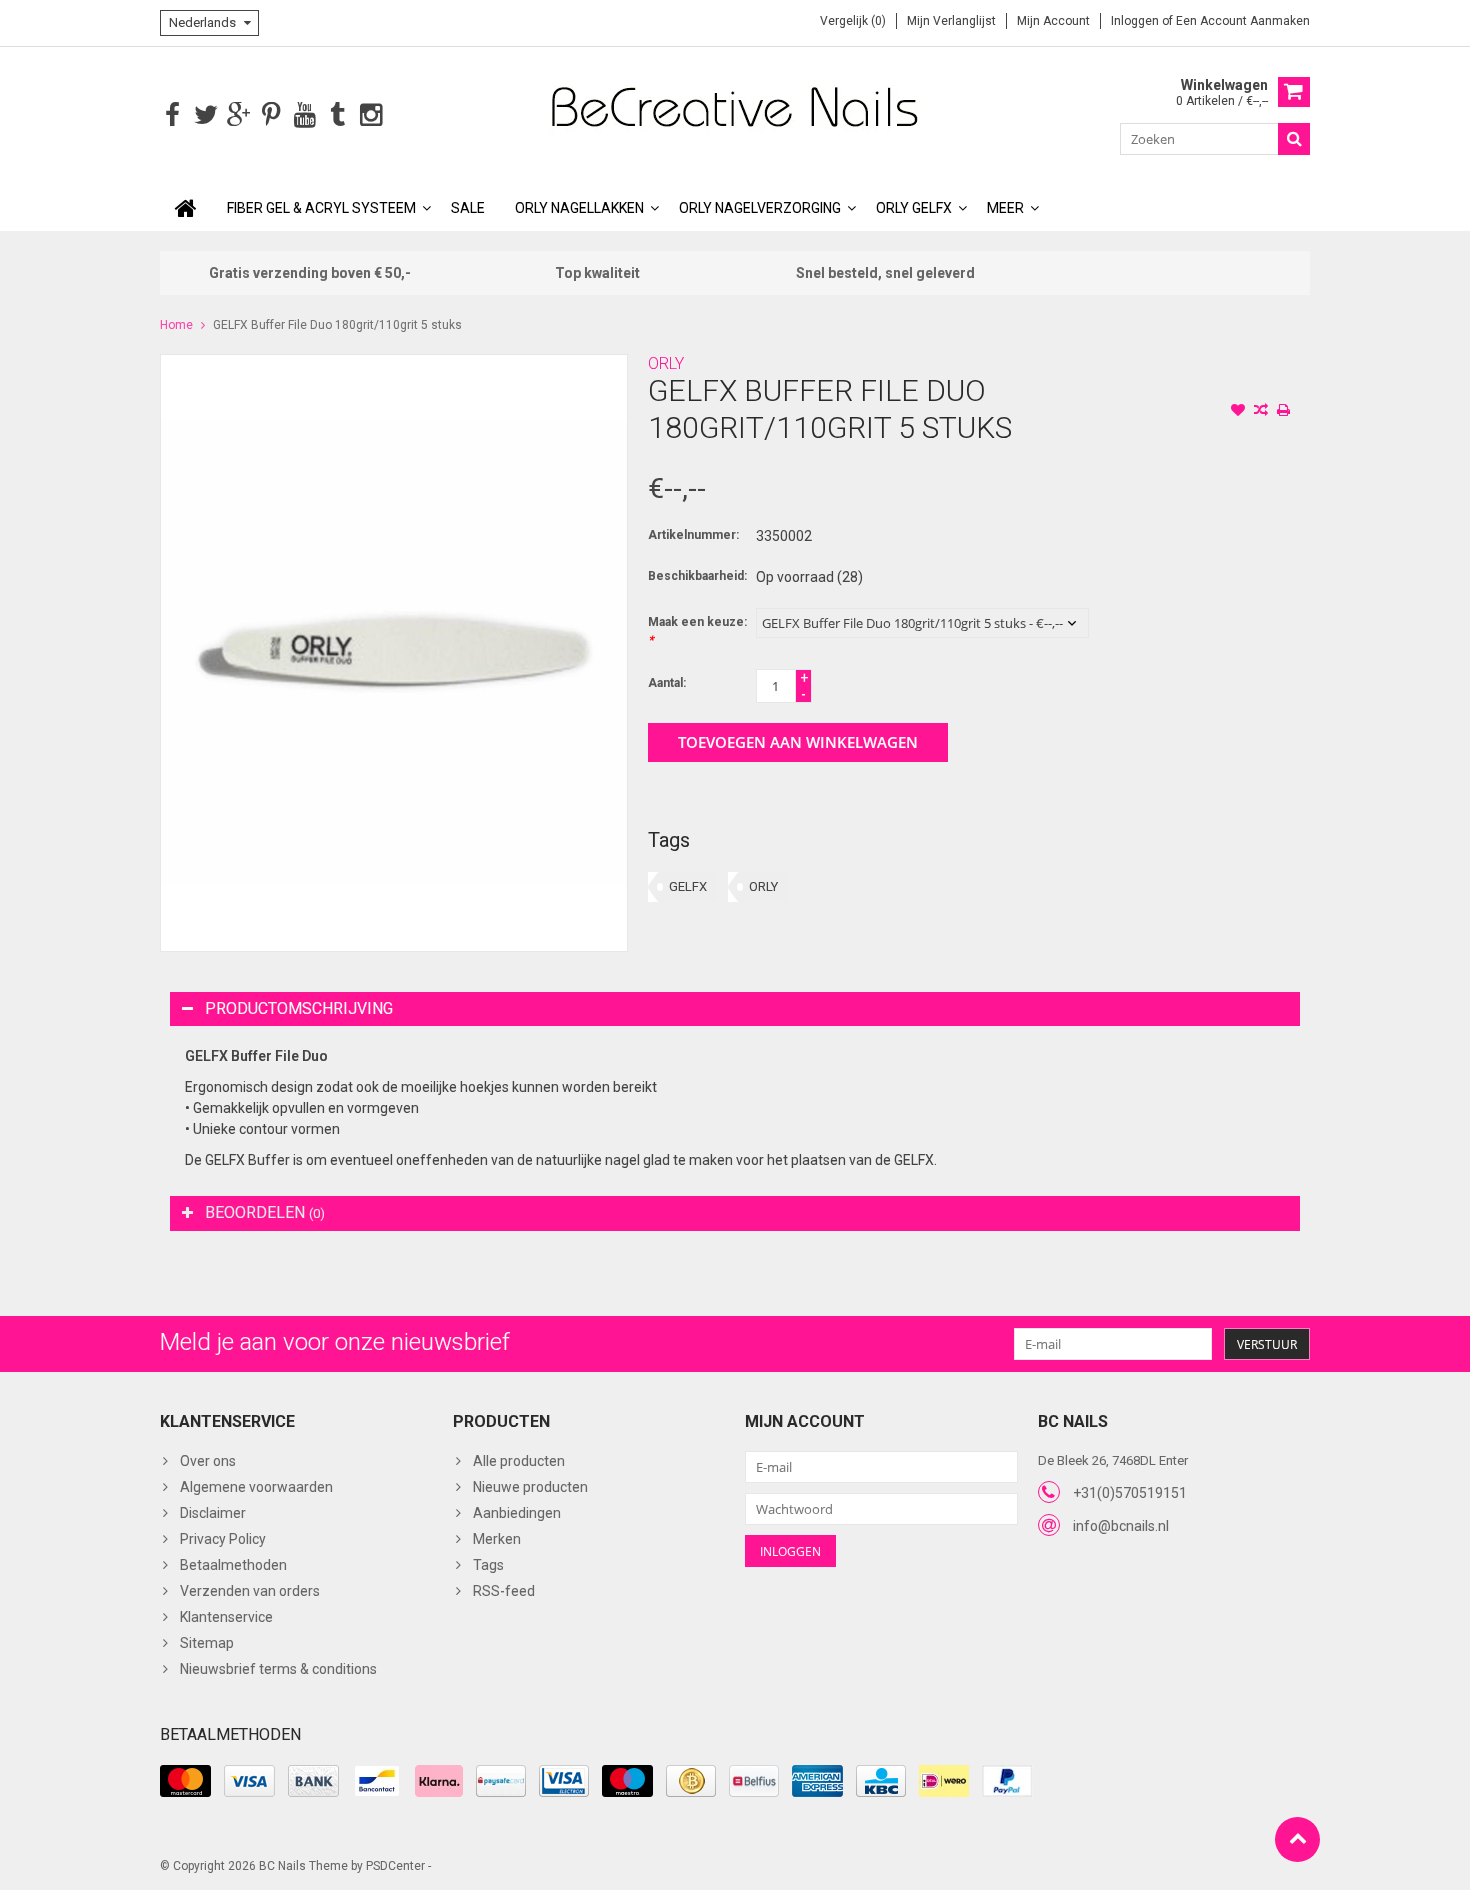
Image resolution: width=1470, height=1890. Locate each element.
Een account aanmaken (1243, 21)
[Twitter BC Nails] (205, 115)
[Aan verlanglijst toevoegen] (1238, 412)
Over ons (208, 1461)
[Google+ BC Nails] (238, 115)
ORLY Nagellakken (579, 208)
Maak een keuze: (697, 631)
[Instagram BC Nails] (370, 115)
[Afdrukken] (1284, 412)
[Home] (186, 208)
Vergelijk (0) (853, 21)
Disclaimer (213, 1513)
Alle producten (519, 1461)
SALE (468, 208)
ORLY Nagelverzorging (760, 208)
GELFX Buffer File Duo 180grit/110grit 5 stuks (337, 325)
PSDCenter (395, 1866)
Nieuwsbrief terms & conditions (278, 1669)
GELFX (688, 886)
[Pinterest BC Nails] (271, 115)
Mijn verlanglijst (951, 21)
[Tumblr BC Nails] (337, 115)
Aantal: (667, 683)
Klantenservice (226, 1617)
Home (176, 325)
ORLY (666, 363)
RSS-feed (504, 1591)
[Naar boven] (1297, 1839)
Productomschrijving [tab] (299, 1008)
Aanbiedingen (517, 1513)
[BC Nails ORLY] (735, 106)
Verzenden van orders (250, 1591)
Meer (1005, 208)
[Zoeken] (1294, 139)
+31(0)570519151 (1130, 1493)
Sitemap (207, 1643)
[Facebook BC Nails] (172, 115)
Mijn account (1053, 21)
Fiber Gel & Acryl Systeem (321, 208)
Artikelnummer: (693, 535)
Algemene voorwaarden (256, 1487)
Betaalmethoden (233, 1565)
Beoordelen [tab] (265, 1212)
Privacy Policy (223, 1539)
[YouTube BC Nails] (304, 115)
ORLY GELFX (914, 208)
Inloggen (1136, 21)
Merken (497, 1539)
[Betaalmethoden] (185, 1781)
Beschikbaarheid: (697, 576)
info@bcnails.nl (1121, 1526)
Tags (488, 1565)
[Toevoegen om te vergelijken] (1261, 412)
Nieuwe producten (530, 1487)
